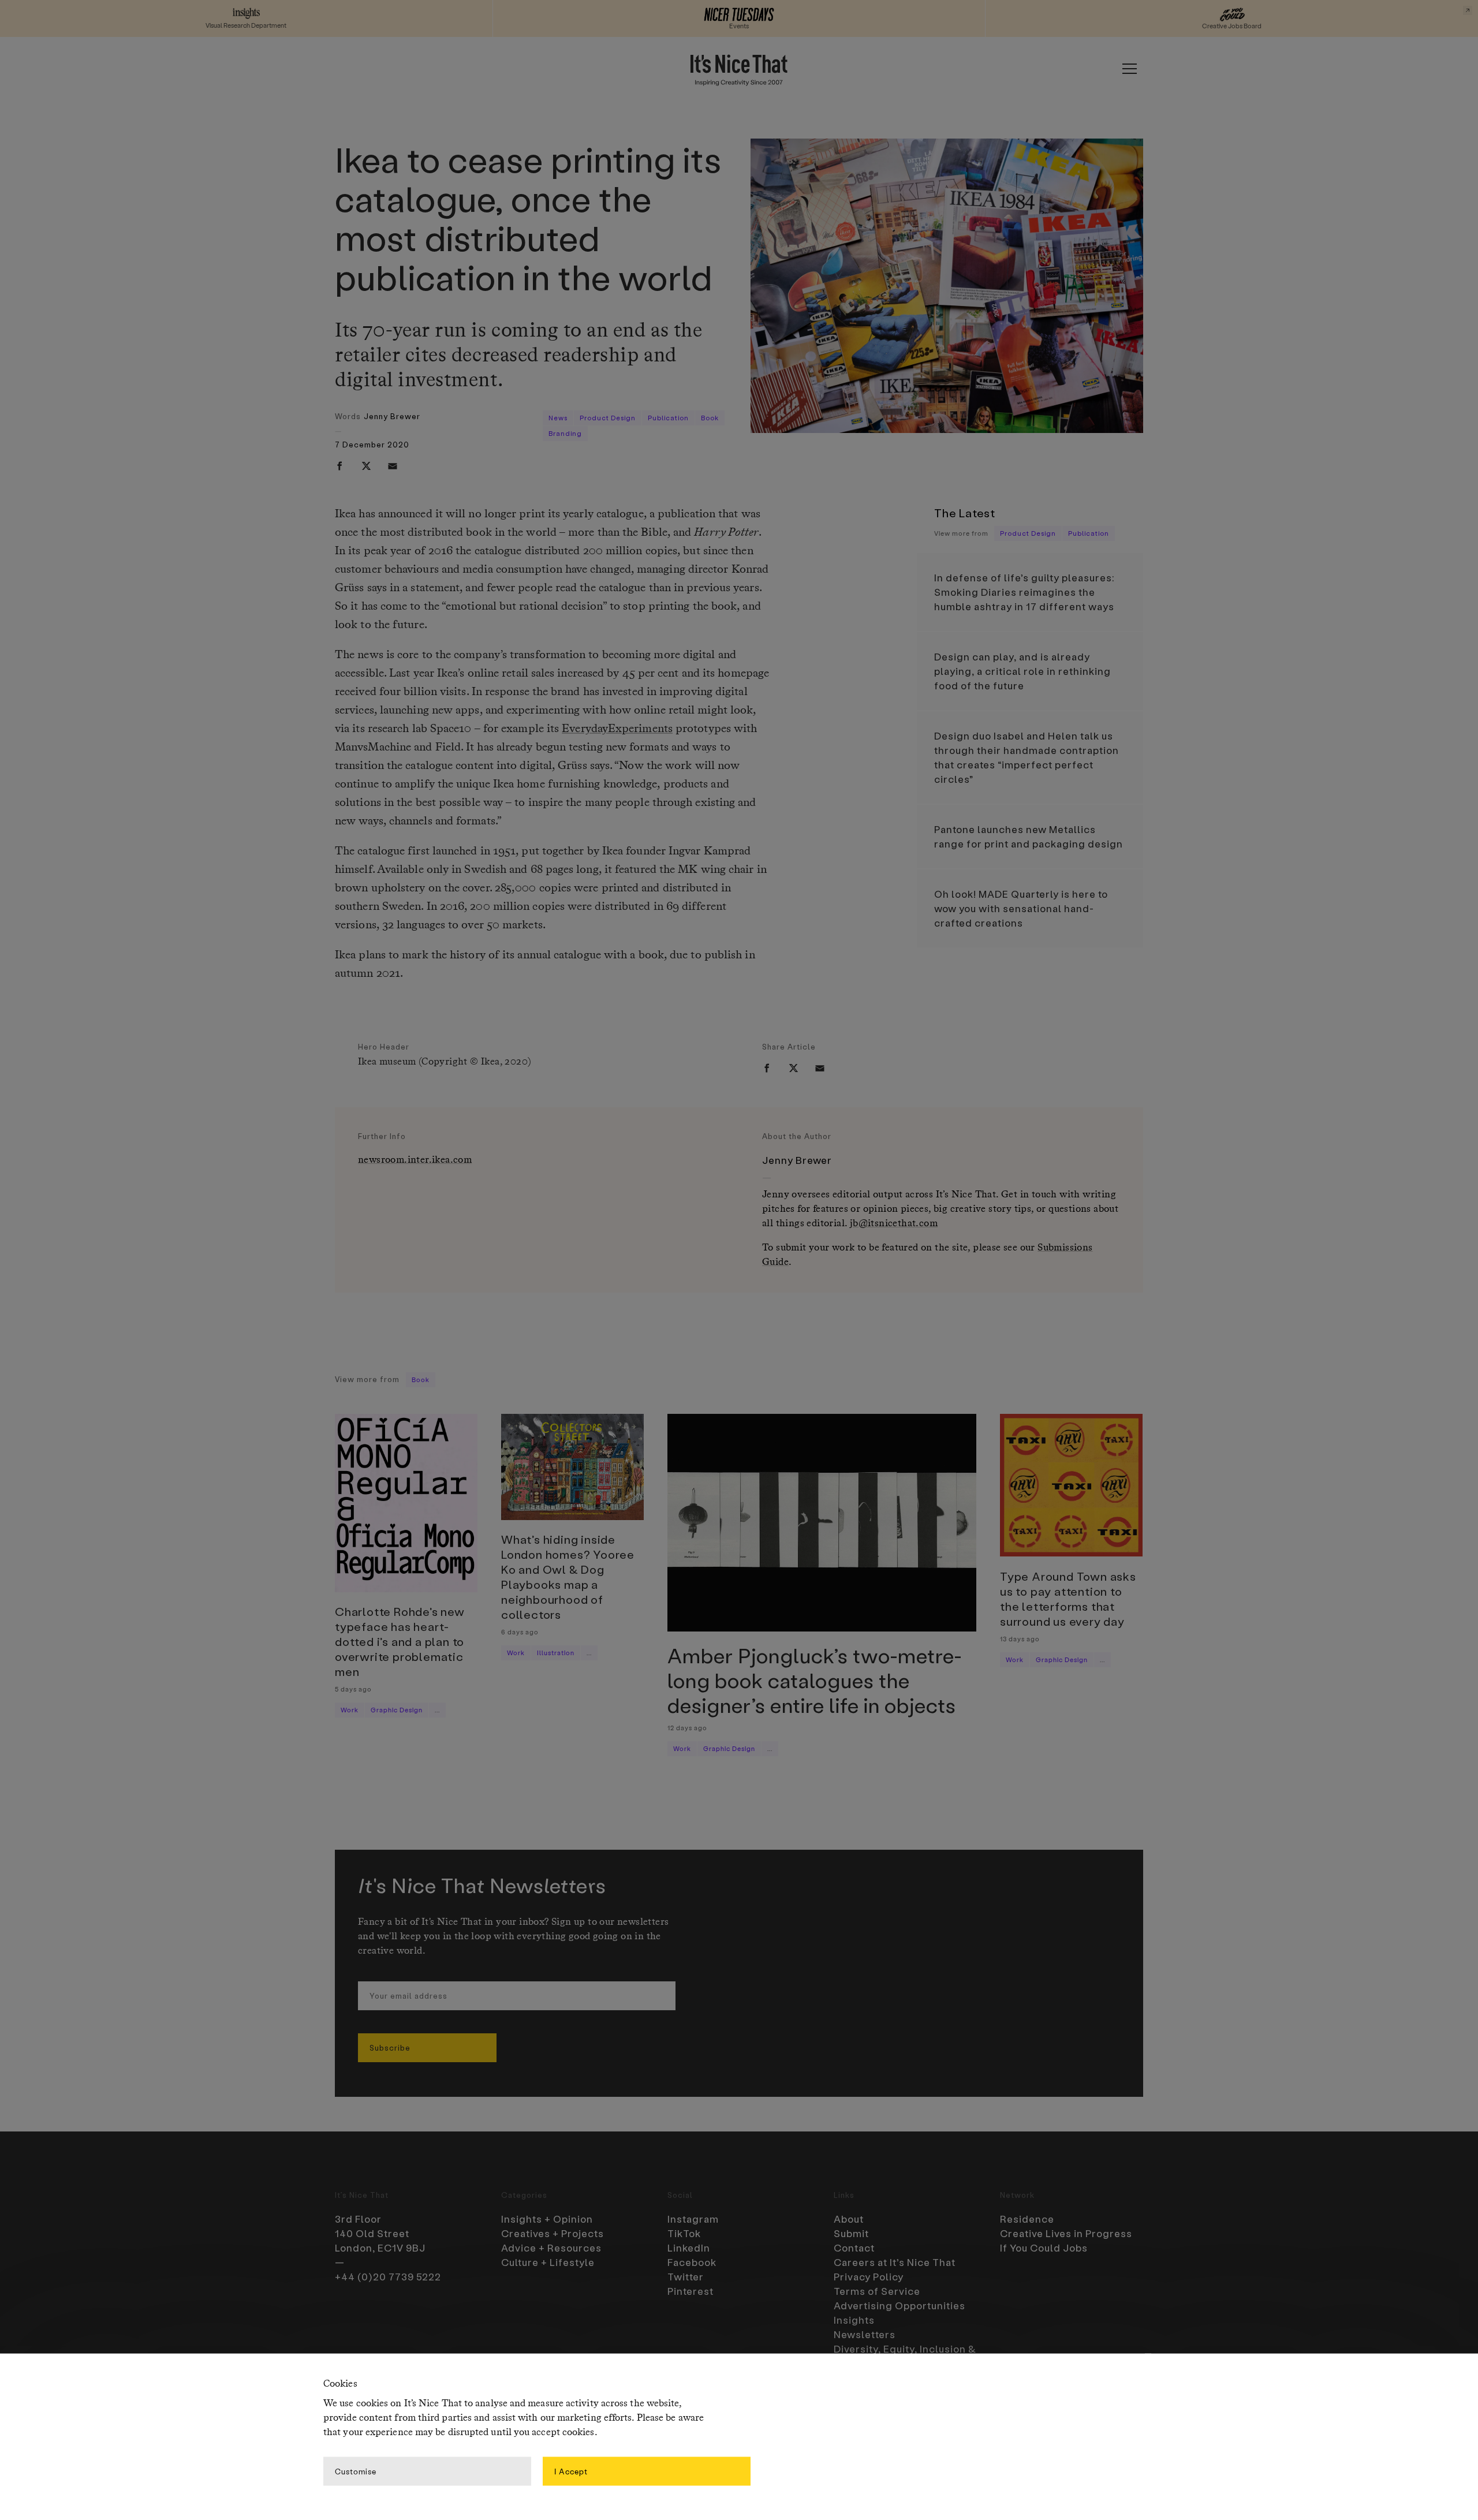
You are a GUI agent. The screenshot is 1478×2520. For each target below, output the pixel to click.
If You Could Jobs (1044, 2248)
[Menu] (1129, 69)
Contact (854, 2248)
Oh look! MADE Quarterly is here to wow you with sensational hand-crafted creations (1021, 908)
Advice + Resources (551, 2248)
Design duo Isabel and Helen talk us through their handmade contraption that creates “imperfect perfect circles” (1027, 757)
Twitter (686, 2276)
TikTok (684, 2233)
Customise (356, 2471)
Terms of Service (877, 2291)
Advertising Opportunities (900, 2305)
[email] (393, 466)
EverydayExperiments (617, 729)
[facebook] (339, 466)
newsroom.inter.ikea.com (415, 1160)
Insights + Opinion (547, 2219)
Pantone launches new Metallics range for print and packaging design (1029, 836)
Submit (851, 2233)
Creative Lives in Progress (1066, 2233)
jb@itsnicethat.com (894, 1224)
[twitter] (366, 466)
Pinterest (691, 2291)
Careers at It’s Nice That (895, 2262)
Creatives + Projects (553, 2233)
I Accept (571, 2471)
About (849, 2219)
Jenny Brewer (392, 416)
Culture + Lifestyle (548, 2262)
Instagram (693, 2219)
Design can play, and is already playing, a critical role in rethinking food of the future (1022, 671)
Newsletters (865, 2334)
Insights (854, 2320)
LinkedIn (689, 2248)
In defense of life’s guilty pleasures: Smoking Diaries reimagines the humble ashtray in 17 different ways (1024, 592)
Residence (1027, 2219)
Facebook (692, 2262)
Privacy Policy (869, 2276)
